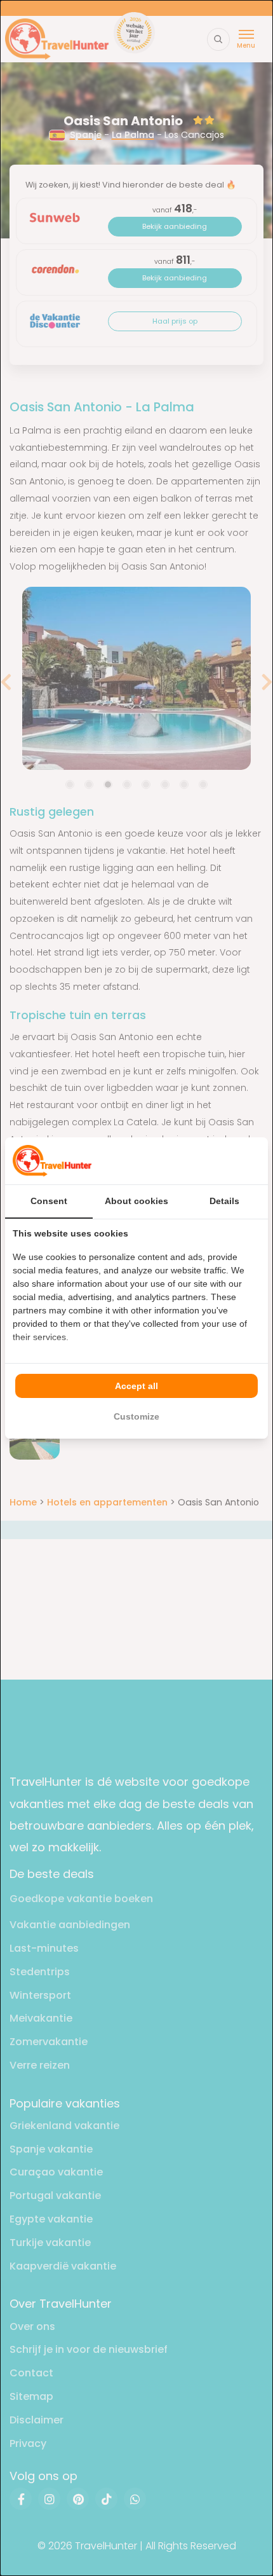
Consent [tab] (49, 1201)
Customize (136, 1416)
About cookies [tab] (136, 1201)
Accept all (136, 1386)
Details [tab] (224, 1201)
